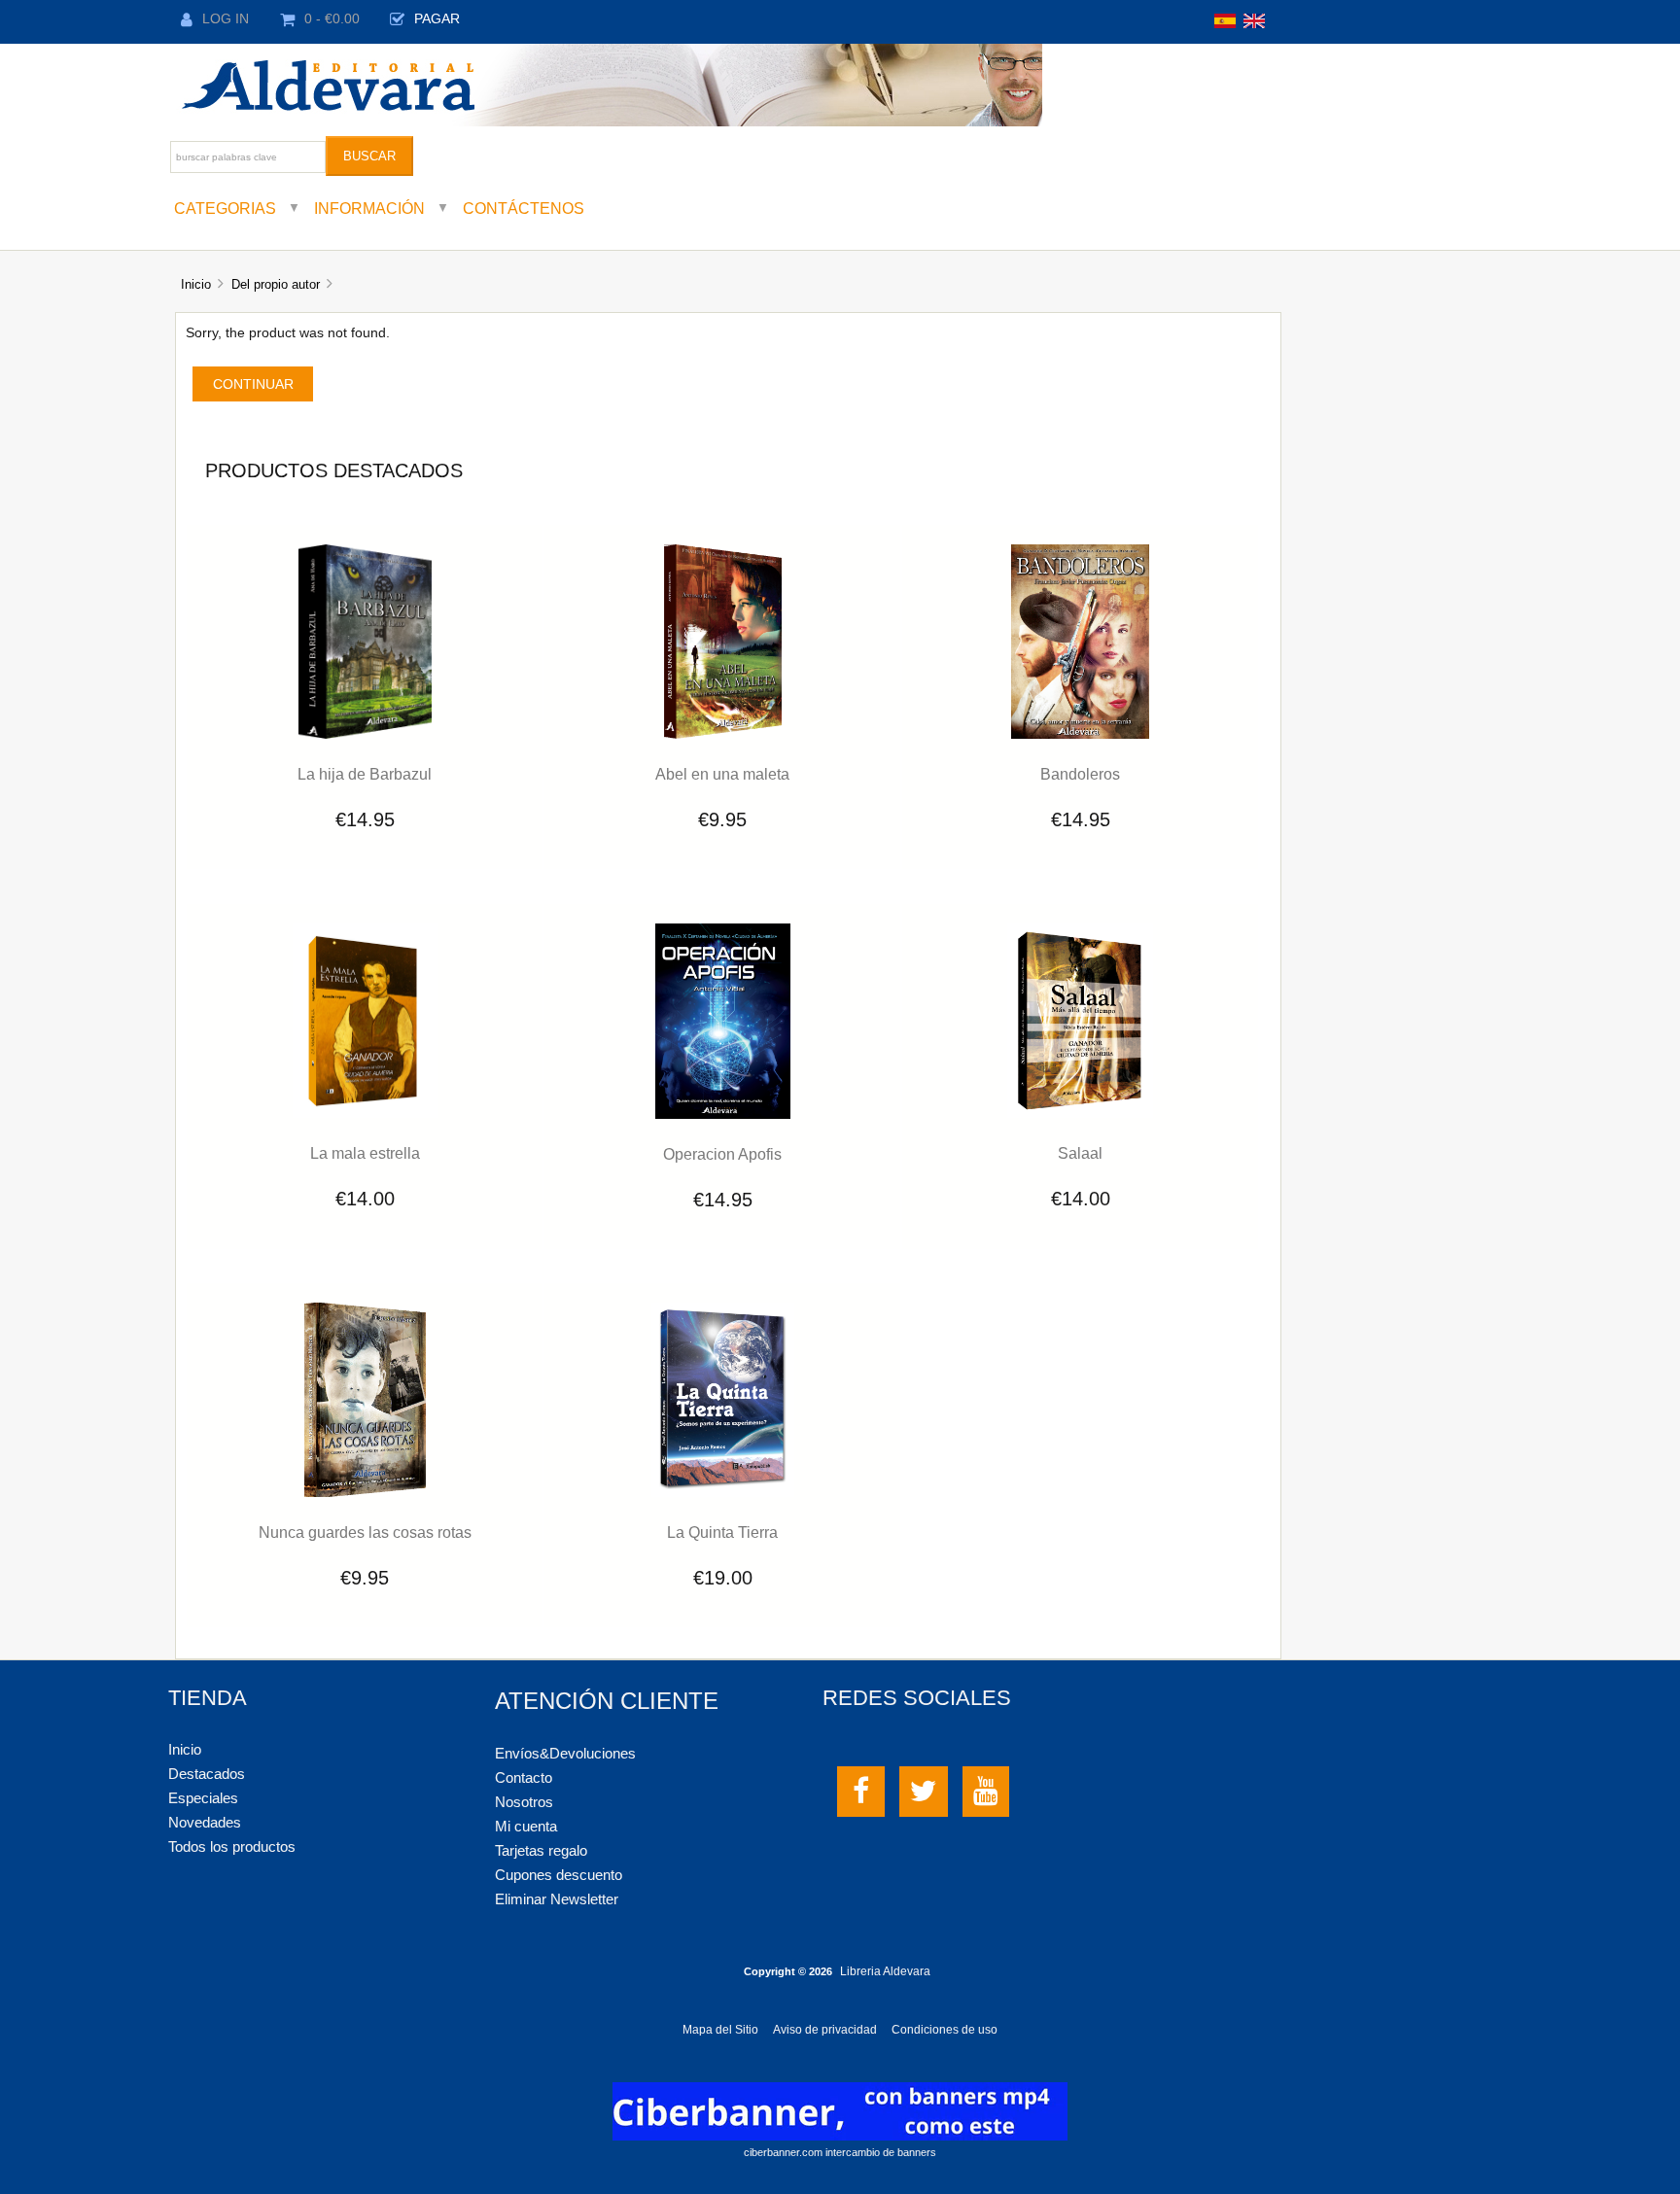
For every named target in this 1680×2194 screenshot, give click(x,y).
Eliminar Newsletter (557, 1899)
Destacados (207, 1774)
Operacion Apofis (722, 1154)
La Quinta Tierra (722, 1532)
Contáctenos (524, 208)
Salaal (1080, 1153)
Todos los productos (232, 1846)
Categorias (225, 208)
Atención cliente (607, 1701)
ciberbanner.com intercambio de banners (840, 2152)
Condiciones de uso (945, 2030)
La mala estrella (365, 1153)
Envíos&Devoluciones (565, 1753)
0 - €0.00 (332, 19)
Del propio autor (276, 284)
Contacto (524, 1777)
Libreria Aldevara (885, 1971)
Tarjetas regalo (541, 1850)
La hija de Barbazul (365, 774)
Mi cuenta (526, 1826)
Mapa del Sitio (720, 2030)
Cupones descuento (559, 1875)
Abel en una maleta (722, 774)
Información (369, 208)
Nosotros (524, 1802)
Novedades (205, 1822)
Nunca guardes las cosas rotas (365, 1532)
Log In (226, 19)
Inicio (196, 284)
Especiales (203, 1798)
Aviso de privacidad (825, 2030)
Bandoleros (1080, 774)
